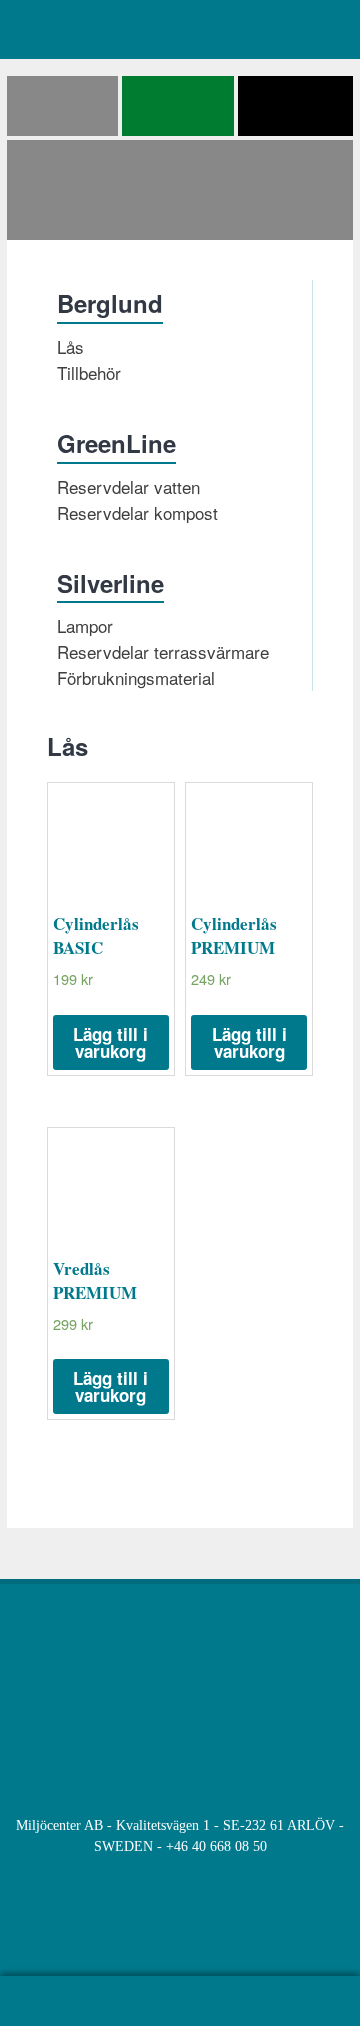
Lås (70, 346)
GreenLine (116, 443)
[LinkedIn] (200, 1928)
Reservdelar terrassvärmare (163, 651)
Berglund (110, 303)
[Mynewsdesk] (241, 1928)
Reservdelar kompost (137, 512)
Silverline (110, 583)
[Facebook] (118, 1928)
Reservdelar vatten (128, 486)
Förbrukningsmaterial (136, 677)
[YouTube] (159, 1928)
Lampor (85, 625)
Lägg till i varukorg (110, 1042)
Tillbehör (89, 372)
